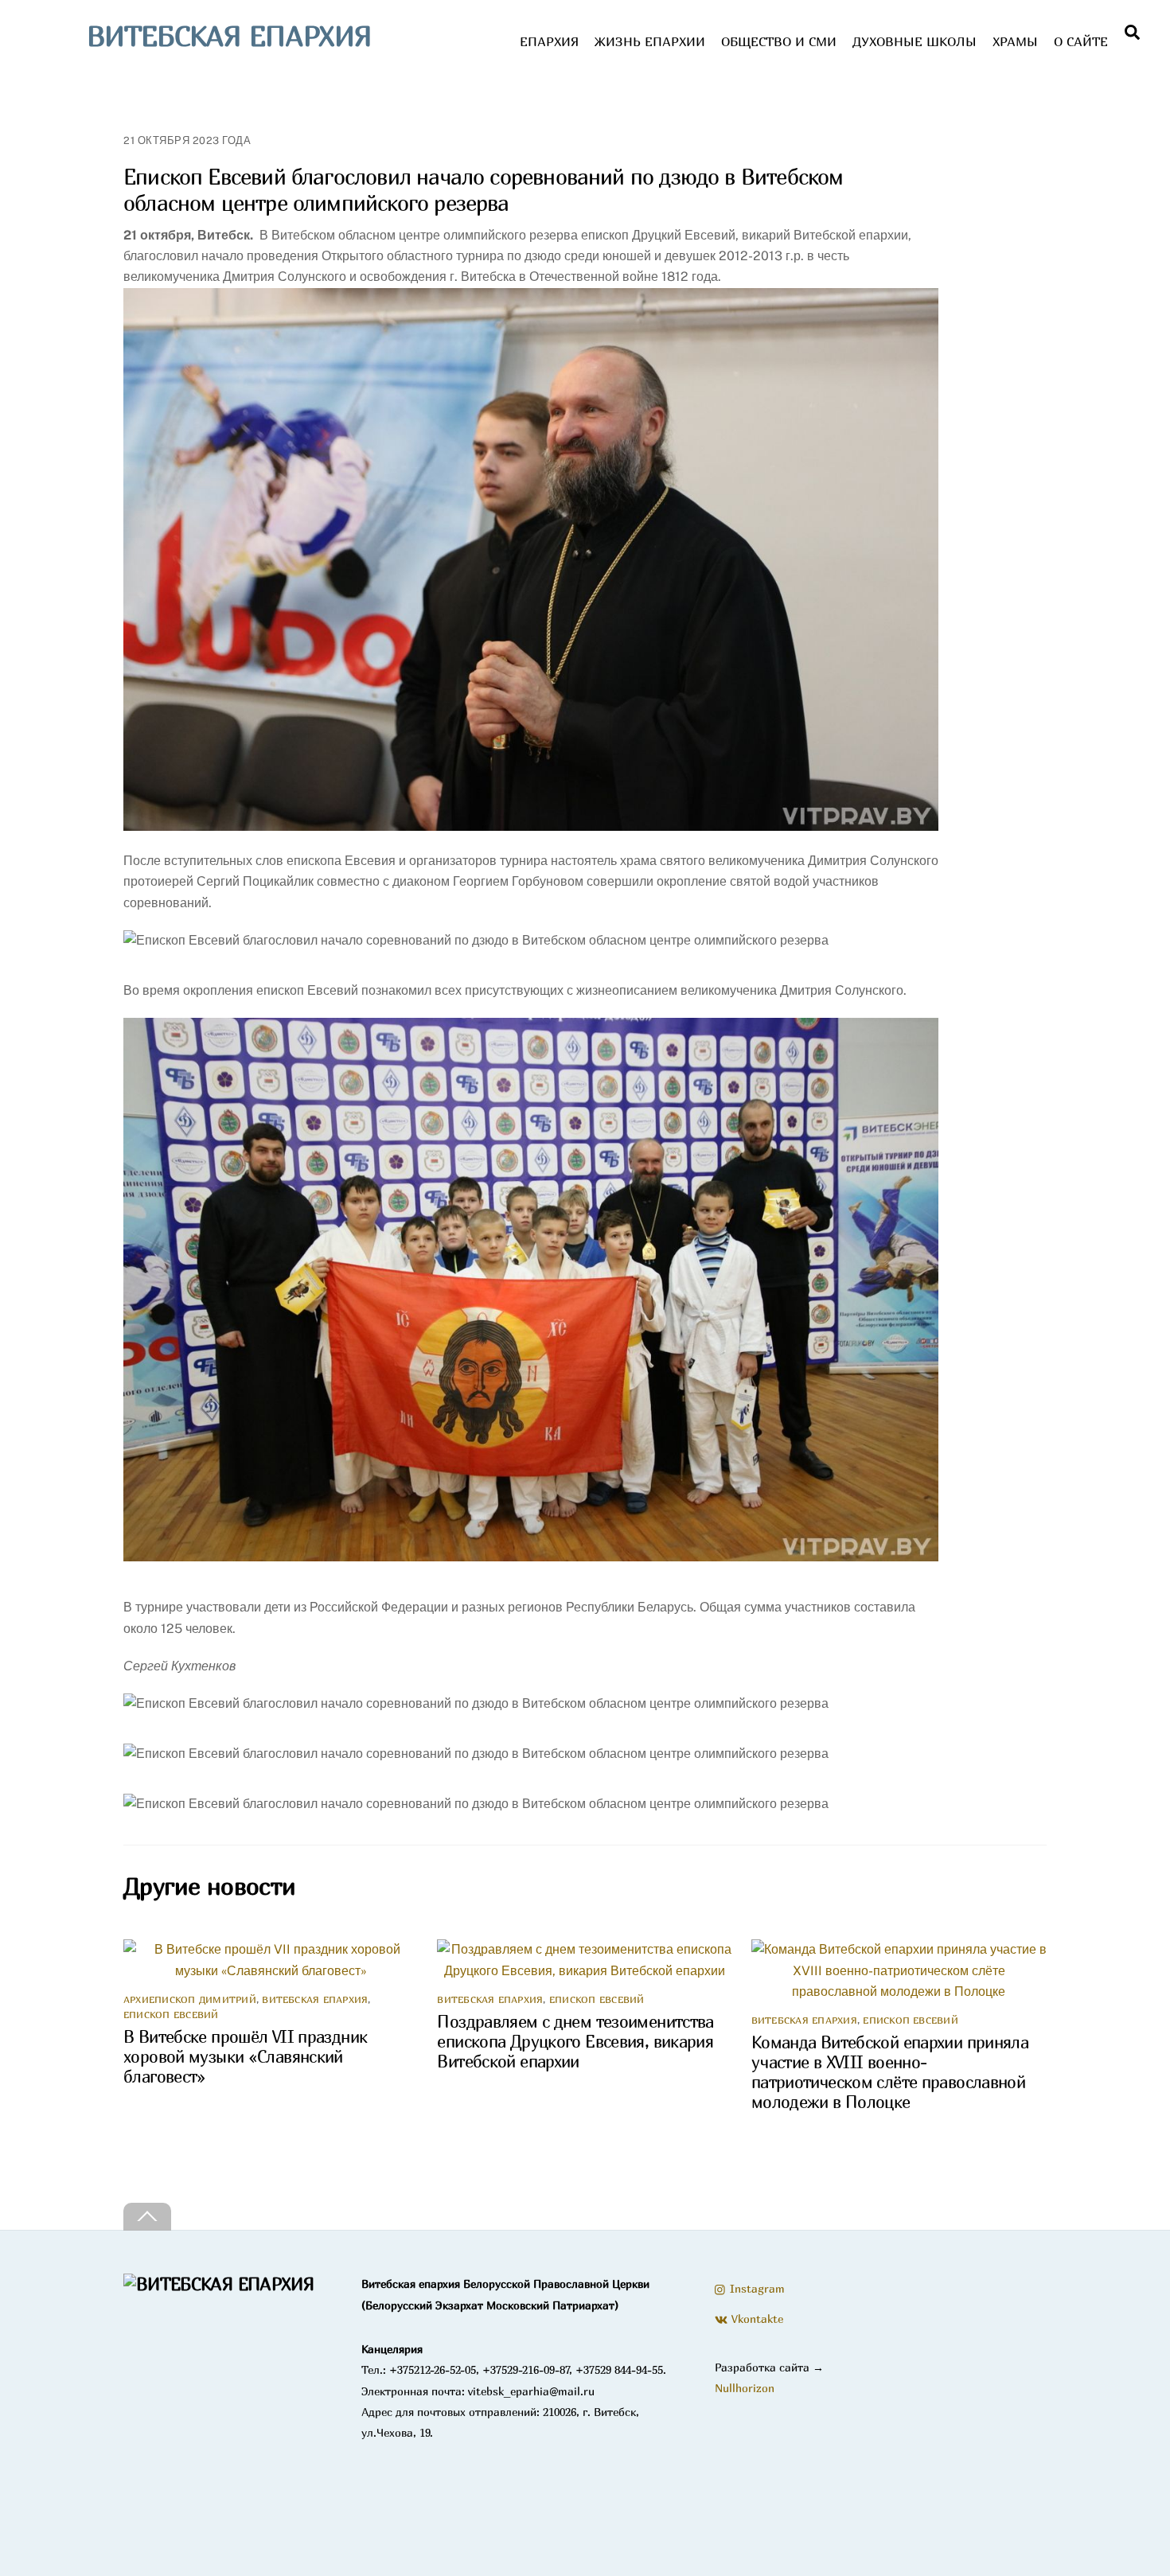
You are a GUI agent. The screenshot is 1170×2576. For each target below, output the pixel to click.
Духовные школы (915, 41)
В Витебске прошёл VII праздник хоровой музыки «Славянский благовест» (245, 2057)
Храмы (1015, 41)
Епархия (549, 41)
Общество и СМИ (779, 41)
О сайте (1081, 41)
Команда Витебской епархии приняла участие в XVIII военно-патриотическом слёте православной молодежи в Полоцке (890, 2072)
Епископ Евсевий (171, 2015)
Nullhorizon (745, 2388)
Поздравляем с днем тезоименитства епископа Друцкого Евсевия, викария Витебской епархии (575, 2042)
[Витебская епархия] (218, 2284)
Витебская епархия (315, 1999)
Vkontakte (755, 2319)
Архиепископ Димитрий (190, 1999)
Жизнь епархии (650, 41)
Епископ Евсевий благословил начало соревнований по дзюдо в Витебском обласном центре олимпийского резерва (484, 190)
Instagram (755, 2288)
